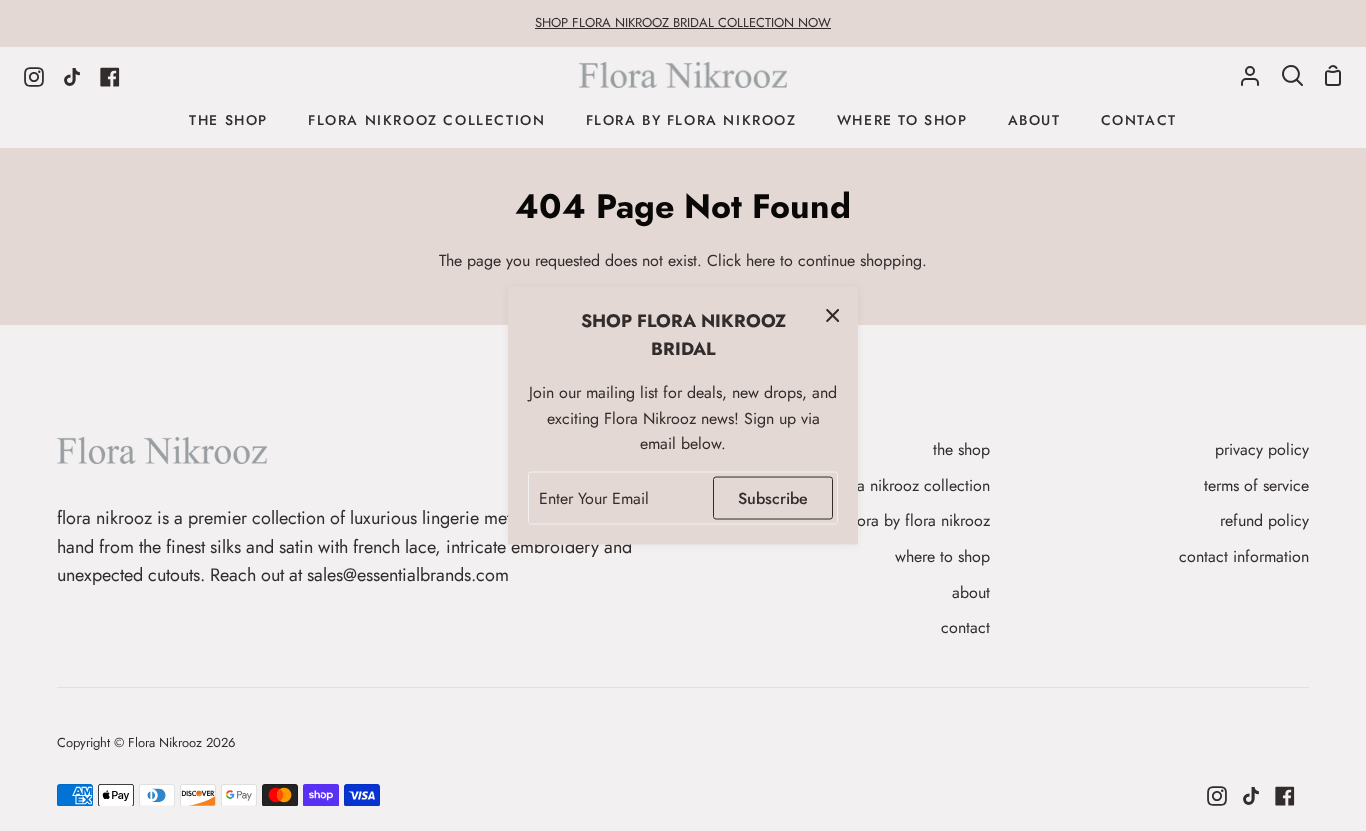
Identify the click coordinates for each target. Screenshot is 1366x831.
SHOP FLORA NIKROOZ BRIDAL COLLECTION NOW (683, 22)
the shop (961, 449)
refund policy (1264, 520)
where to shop (942, 556)
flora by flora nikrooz (919, 520)
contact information (1244, 556)
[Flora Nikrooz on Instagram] (1217, 796)
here (760, 260)
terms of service (1256, 485)
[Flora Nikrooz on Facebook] (1285, 796)
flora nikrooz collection (912, 485)
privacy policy (1262, 449)
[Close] (833, 314)
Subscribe (773, 497)
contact (965, 627)
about (971, 592)
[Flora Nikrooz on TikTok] (1251, 796)
